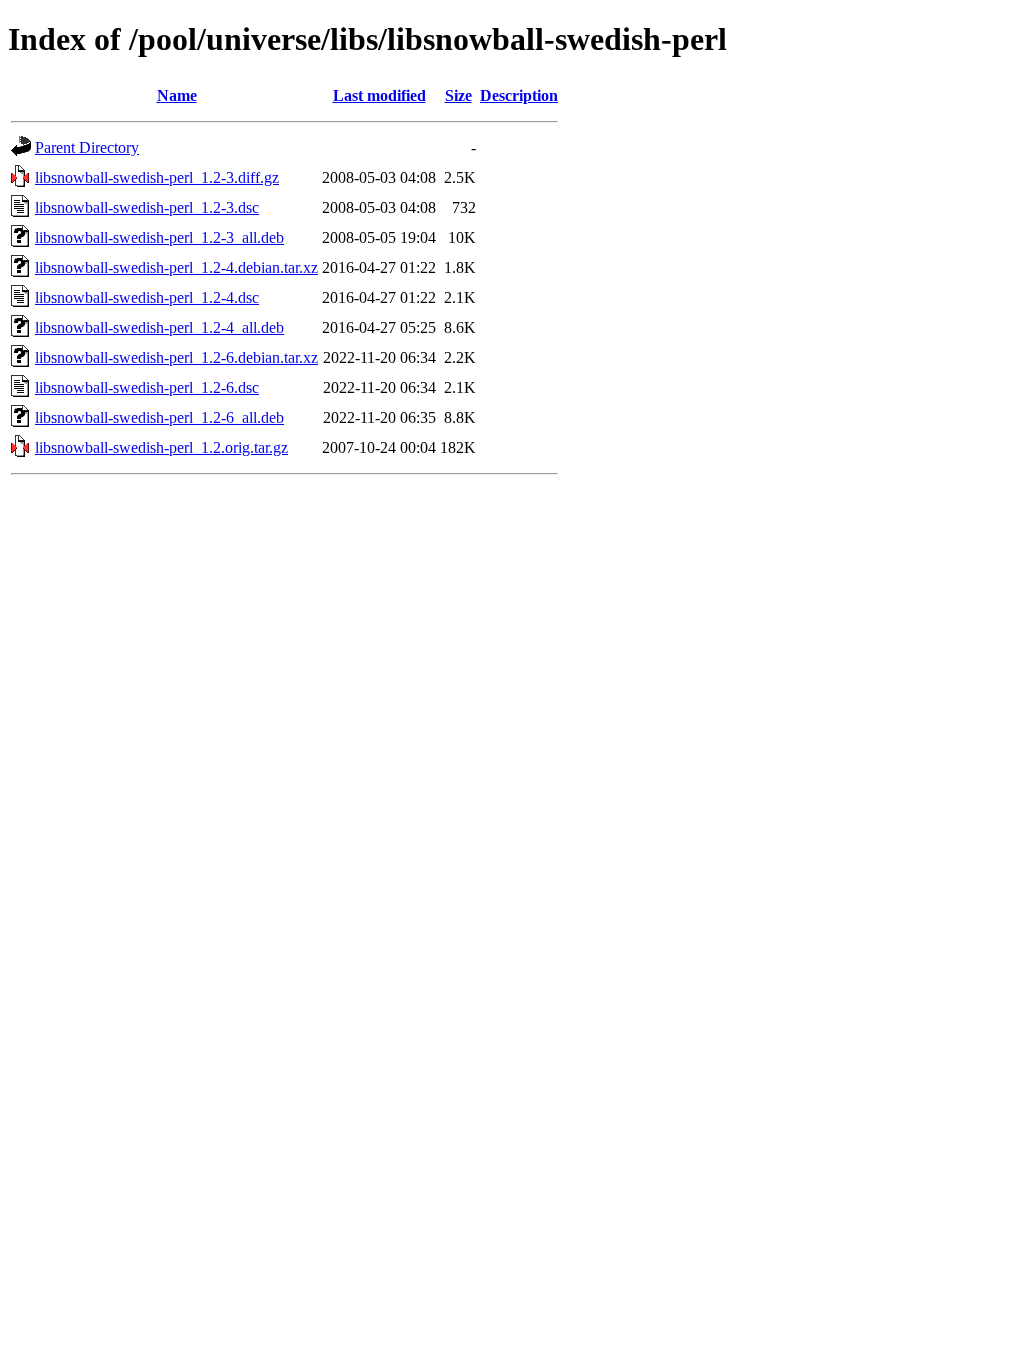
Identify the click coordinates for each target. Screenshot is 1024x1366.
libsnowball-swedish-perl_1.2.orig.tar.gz (161, 447)
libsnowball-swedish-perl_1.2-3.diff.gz (157, 177)
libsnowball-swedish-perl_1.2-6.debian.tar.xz (176, 357)
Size (458, 95)
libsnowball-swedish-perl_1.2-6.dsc (147, 387)
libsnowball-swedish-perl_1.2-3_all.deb (159, 237)
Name (177, 95)
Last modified (379, 95)
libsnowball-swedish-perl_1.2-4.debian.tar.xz (176, 267)
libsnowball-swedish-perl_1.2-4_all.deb (159, 327)
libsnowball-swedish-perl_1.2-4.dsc (147, 297)
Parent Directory (87, 147)
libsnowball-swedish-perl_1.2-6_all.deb (159, 417)
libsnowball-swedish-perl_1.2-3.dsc (147, 207)
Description (519, 95)
